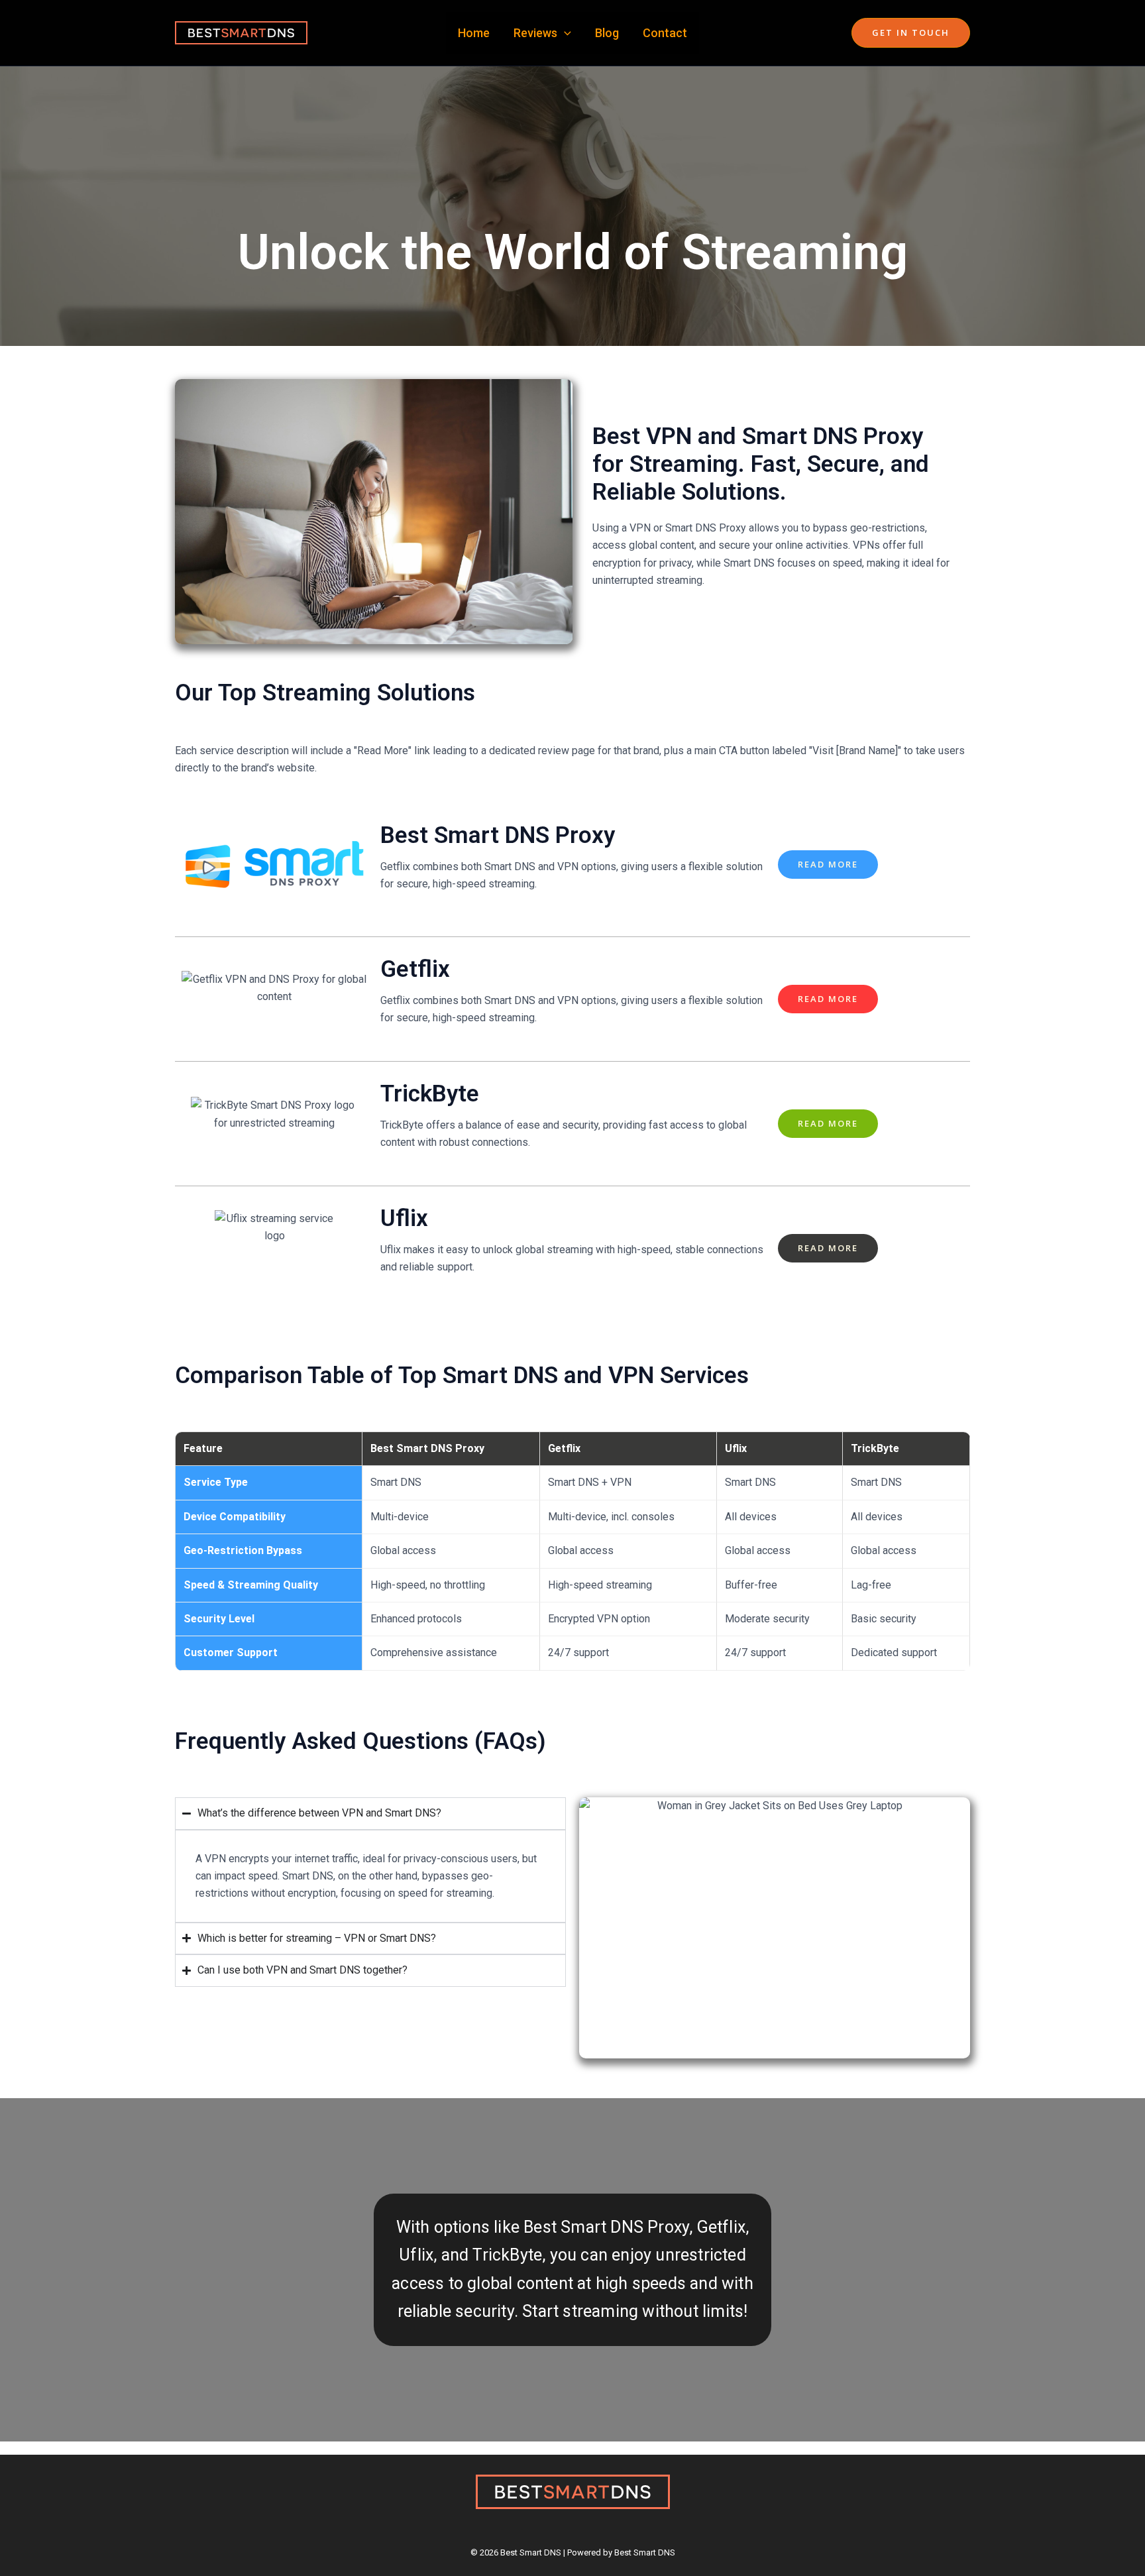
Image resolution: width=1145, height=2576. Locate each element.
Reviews (535, 33)
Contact (665, 33)
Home (474, 33)
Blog (607, 33)
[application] (564, 33)
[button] (911, 33)
